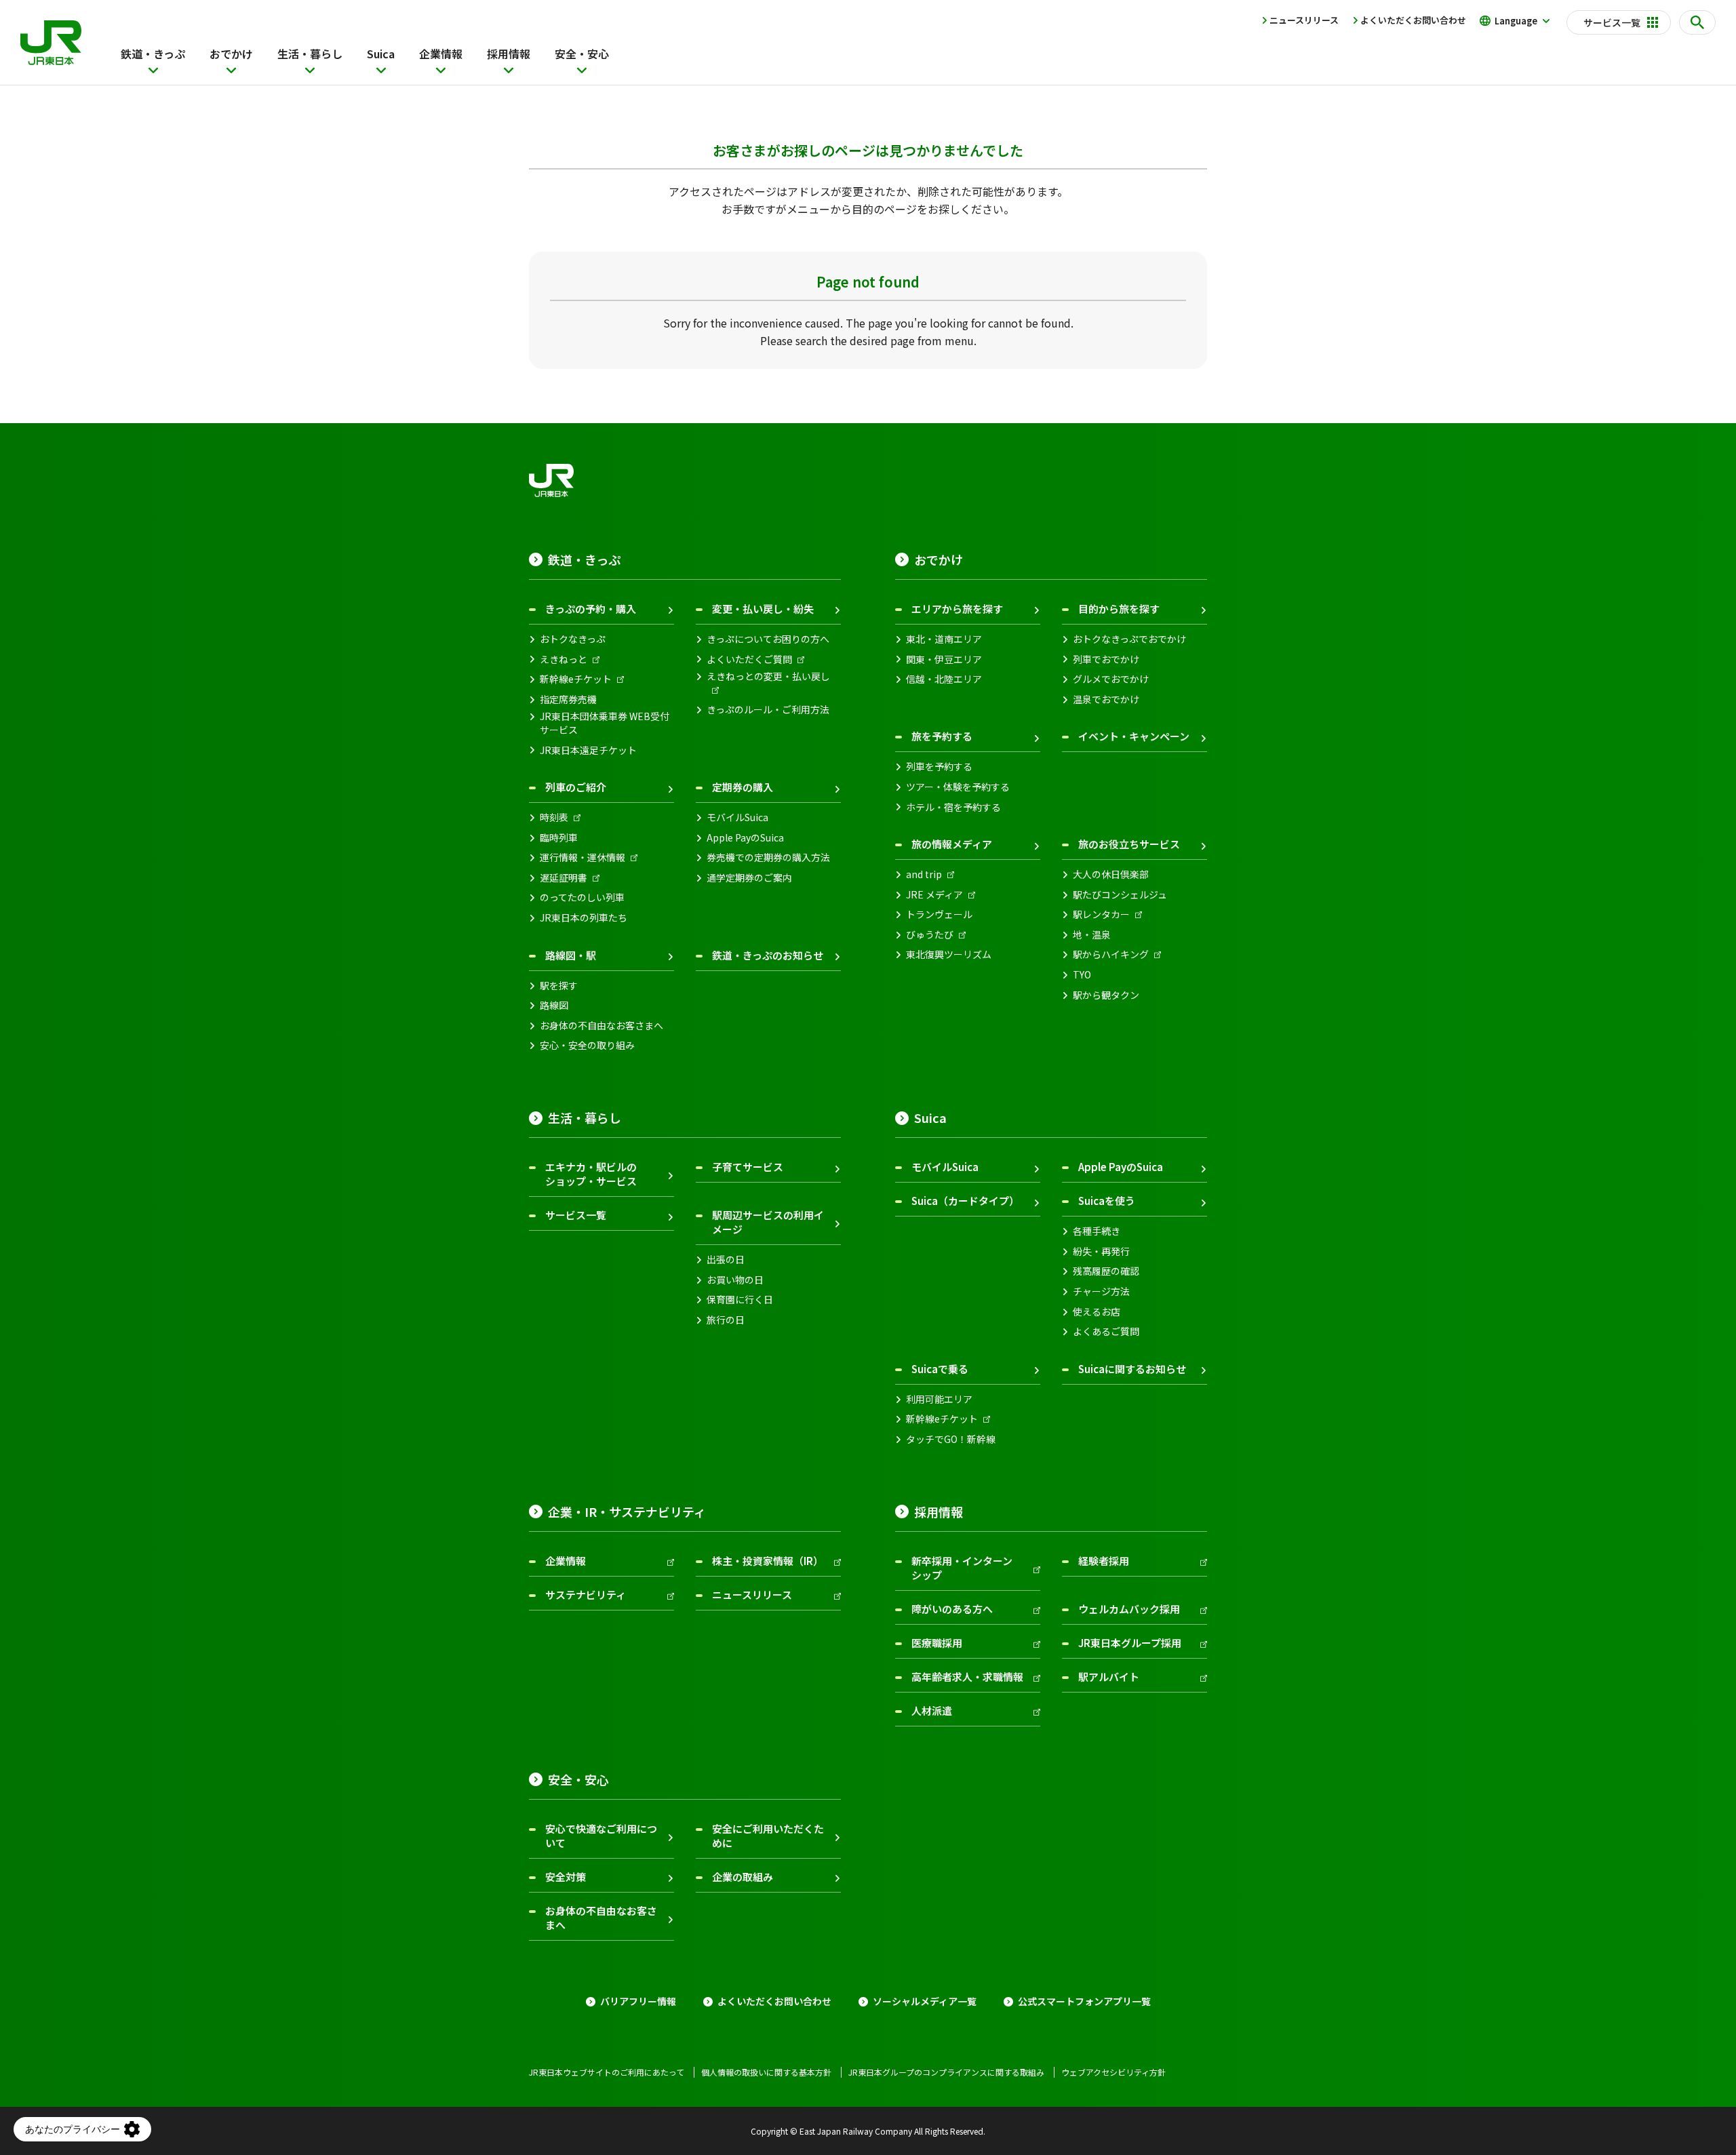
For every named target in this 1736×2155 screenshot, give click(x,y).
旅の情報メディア (952, 844)
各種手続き (1097, 1231)
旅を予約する (942, 736)
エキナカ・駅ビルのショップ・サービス (591, 1174)
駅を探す (559, 986)
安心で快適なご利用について (601, 1836)
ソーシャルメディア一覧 (925, 2001)
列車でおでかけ (1106, 659)
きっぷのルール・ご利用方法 (768, 710)
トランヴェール (939, 914)
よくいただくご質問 (749, 659)
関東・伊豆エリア (944, 659)
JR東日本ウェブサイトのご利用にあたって (607, 2072)
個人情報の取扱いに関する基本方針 (766, 2072)
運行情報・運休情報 (583, 857)
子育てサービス (748, 1167)
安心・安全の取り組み (587, 1045)
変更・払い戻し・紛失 (763, 609)
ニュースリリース (1304, 20)
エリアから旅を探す (957, 609)
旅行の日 (726, 1320)
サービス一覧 (576, 1215)
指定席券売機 (568, 699)
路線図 (554, 1005)
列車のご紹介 (576, 787)
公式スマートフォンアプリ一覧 (1084, 2001)
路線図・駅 (571, 955)
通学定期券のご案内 (749, 878)
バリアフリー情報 (638, 2001)
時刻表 (554, 817)
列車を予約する (939, 767)
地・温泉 (1092, 935)
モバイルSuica (737, 817)
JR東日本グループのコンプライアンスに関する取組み (946, 2072)
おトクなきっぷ (573, 639)
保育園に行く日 (740, 1300)
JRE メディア (934, 895)
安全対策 (566, 1877)
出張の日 (726, 1260)
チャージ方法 (1101, 1291)
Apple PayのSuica (745, 838)
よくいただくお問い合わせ (1413, 20)
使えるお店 (1097, 1312)
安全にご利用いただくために (768, 1836)
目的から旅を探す (1119, 609)
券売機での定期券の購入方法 (768, 857)
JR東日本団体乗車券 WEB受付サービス (605, 723)
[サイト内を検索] (1697, 22)
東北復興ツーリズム (949, 954)
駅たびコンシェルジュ (1120, 895)
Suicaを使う (1107, 1201)
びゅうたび (930, 935)
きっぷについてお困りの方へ (768, 639)
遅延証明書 (564, 878)
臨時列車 (559, 838)
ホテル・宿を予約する (953, 807)
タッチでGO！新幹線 (951, 1439)
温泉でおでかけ (1106, 699)
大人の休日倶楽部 (1111, 874)
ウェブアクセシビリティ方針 (1113, 2072)
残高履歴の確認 (1106, 1271)
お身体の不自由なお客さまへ (601, 1026)
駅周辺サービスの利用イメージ (768, 1222)
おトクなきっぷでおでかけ (1129, 639)
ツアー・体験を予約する (958, 787)
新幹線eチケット (576, 679)
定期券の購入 (743, 787)
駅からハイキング (1111, 954)
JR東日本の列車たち (584, 918)
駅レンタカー (1101, 914)
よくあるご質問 (1106, 1331)
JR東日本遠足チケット (588, 750)
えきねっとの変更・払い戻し (768, 676)
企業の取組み (743, 1877)
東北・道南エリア (944, 639)
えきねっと (564, 659)
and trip (924, 874)
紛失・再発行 (1101, 1251)
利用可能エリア (939, 1399)
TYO (1082, 975)
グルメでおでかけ (1111, 679)
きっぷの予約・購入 (591, 609)
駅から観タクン (1106, 995)
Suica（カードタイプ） (965, 1201)
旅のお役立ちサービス (1129, 844)
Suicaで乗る (940, 1369)
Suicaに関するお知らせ (1132, 1369)
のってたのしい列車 (582, 897)
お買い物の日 (735, 1280)
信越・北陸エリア (944, 679)
